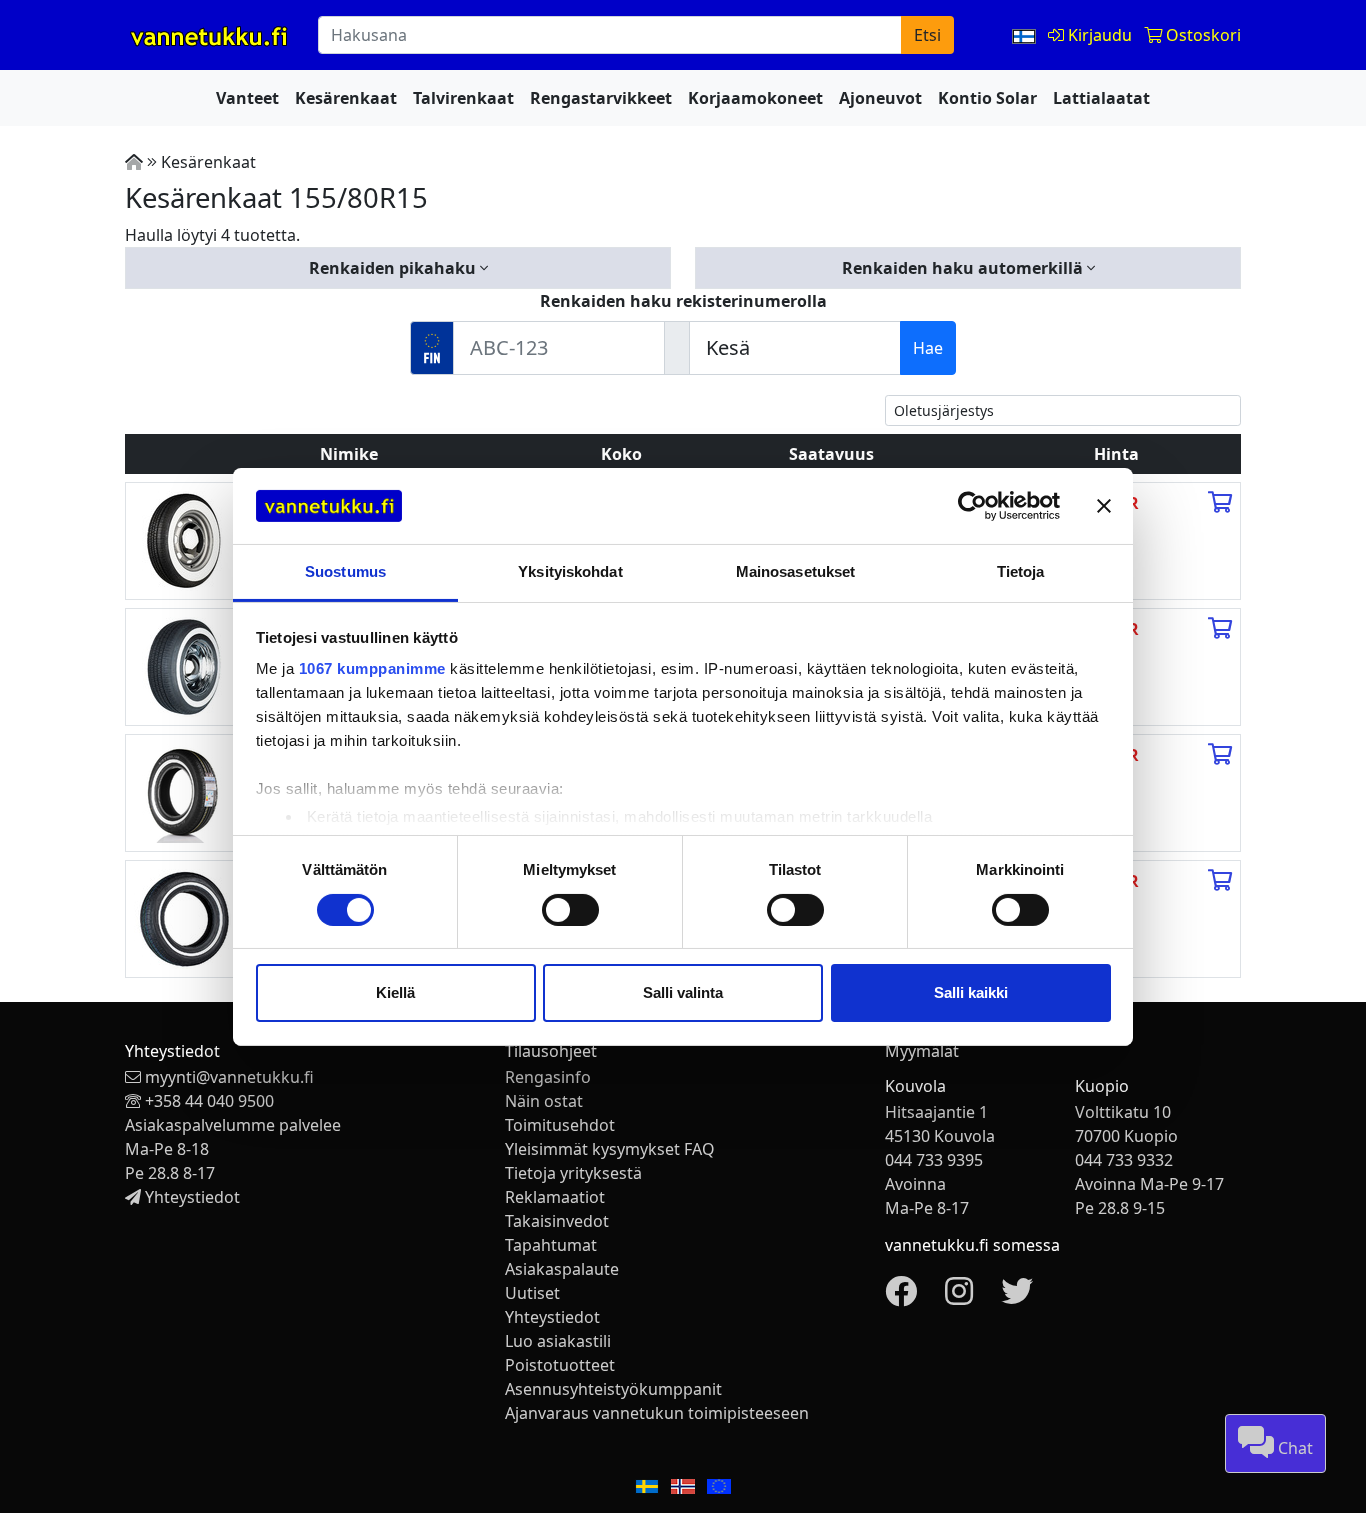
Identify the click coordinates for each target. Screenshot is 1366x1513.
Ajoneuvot (880, 98)
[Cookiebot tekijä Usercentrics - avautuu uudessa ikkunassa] (972, 506)
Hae (928, 348)
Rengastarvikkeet (601, 98)
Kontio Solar (987, 98)
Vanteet (247, 98)
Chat (1293, 1448)
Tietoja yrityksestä (573, 1173)
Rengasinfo (548, 1077)
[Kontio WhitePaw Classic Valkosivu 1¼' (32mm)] (184, 665)
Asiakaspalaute (562, 1269)
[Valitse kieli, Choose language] (1026, 35)
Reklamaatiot (555, 1197)
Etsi (927, 35)
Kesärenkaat (346, 98)
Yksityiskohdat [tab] (570, 571)
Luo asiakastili (558, 1341)
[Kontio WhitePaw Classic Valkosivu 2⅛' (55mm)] (184, 539)
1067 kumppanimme (372, 668)
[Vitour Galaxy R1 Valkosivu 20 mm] (184, 791)
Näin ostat (544, 1101)
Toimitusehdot (560, 1125)
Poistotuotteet (560, 1365)
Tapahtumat (551, 1245)
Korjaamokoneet (755, 98)
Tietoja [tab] (1021, 571)
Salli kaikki (971, 992)
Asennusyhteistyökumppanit (613, 1389)
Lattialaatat (1101, 98)
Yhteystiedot (192, 1197)
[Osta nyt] (1220, 503)
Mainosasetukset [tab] (796, 571)
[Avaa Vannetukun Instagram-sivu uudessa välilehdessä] (959, 1297)
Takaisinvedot (557, 1221)
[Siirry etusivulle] (134, 162)
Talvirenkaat (463, 98)
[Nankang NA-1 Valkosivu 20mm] (184, 917)
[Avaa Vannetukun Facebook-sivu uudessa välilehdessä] (901, 1297)
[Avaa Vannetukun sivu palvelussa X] (1017, 1297)
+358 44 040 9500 (209, 1101)
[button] (398, 268)
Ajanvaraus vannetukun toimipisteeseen (657, 1413)
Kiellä (395, 992)
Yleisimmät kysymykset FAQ (610, 1149)
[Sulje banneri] (1104, 506)
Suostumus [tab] (345, 571)
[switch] (570, 910)
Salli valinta (683, 992)
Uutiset (532, 1293)
